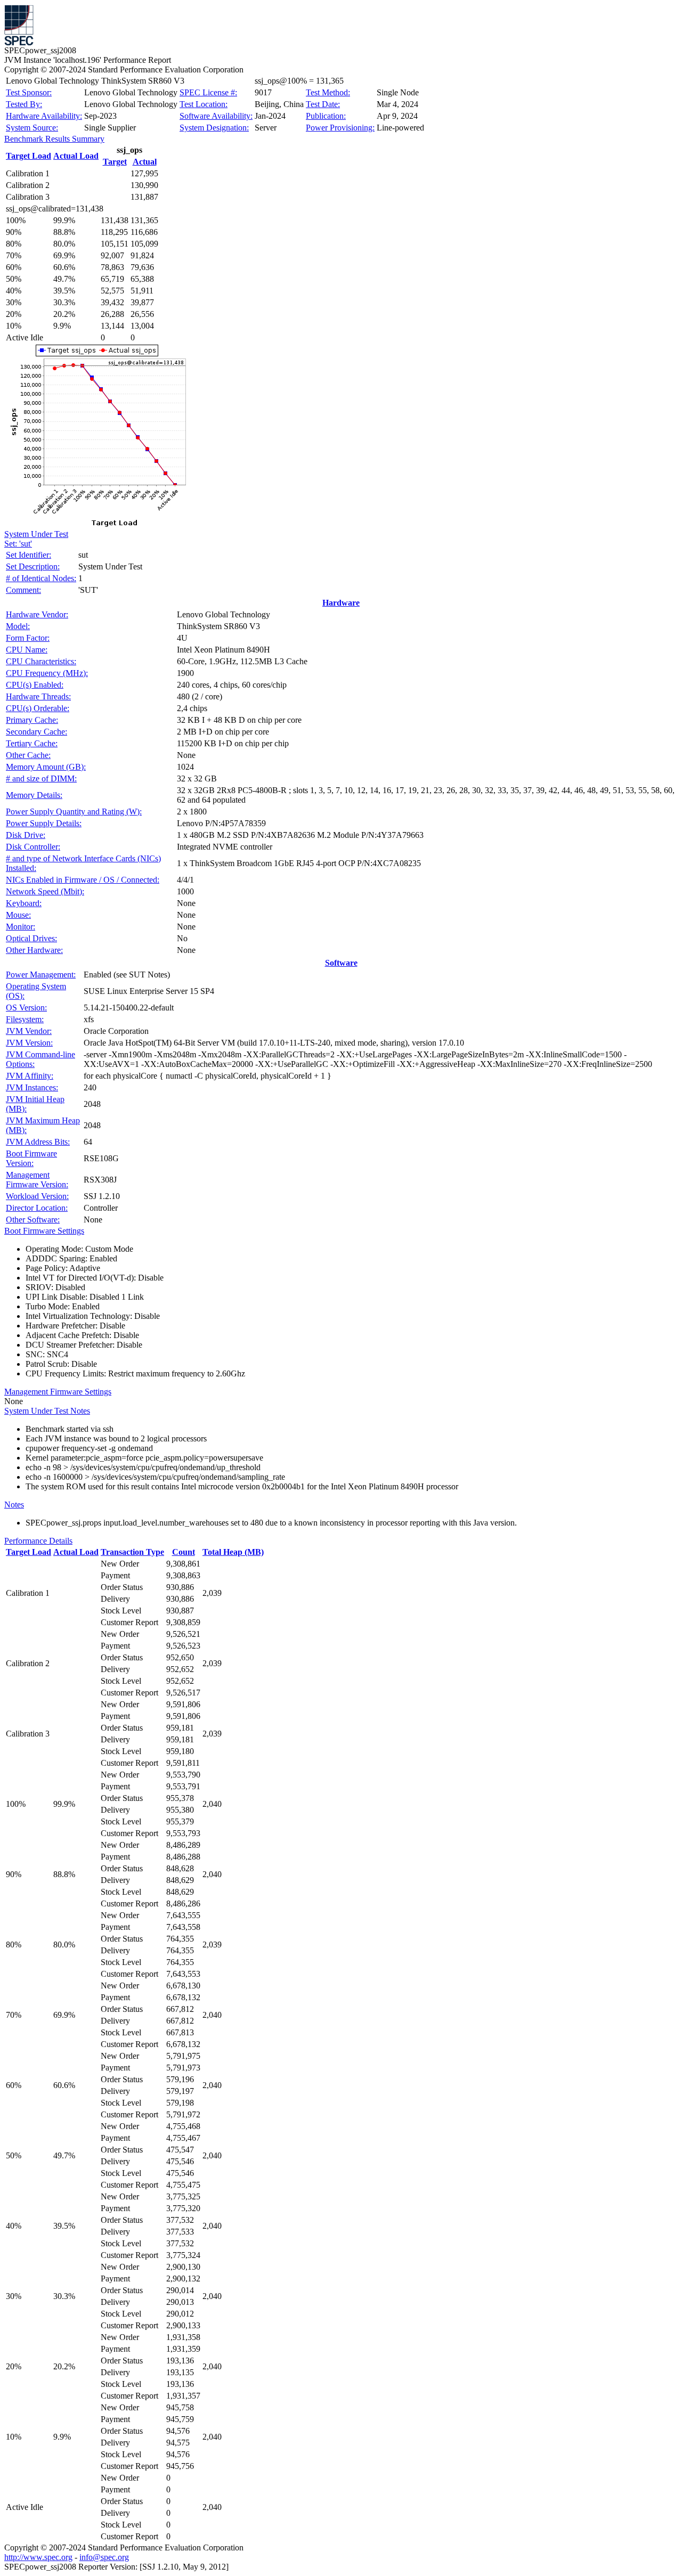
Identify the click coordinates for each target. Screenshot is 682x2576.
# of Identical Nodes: (41, 578)
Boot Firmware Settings (44, 1231)
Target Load (29, 156)
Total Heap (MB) (233, 1552)
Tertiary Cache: (32, 743)
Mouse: (18, 915)
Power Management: (41, 975)
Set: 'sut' (18, 544)
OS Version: (26, 1008)
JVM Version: (29, 1043)
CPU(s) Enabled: (35, 685)
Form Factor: (28, 638)
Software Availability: (216, 116)
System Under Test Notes (47, 1411)
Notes (14, 1505)
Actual (145, 162)
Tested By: (24, 104)
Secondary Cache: (36, 732)
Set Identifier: (29, 555)
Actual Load (76, 156)
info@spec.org (104, 2557)
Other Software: (33, 1220)
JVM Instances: (32, 1087)
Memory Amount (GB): (46, 767)
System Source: (32, 128)
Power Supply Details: (44, 823)
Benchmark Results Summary (54, 139)
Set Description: (33, 566)
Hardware (341, 603)
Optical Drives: (31, 938)
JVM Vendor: (29, 1031)
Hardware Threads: (38, 696)
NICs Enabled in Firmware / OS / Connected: (83, 880)
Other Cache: (28, 755)
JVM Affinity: (30, 1076)
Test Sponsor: (29, 92)
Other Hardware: (34, 950)
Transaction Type (132, 1552)
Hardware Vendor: (37, 614)
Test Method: (328, 92)
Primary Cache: (32, 720)
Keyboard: (24, 903)
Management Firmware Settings (58, 1392)
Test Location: (204, 104)
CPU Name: (27, 650)
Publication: (326, 116)
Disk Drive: (26, 835)
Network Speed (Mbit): (45, 891)
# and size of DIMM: (41, 778)
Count (184, 1552)
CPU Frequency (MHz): (47, 673)
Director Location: (37, 1208)
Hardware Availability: (44, 116)
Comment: (23, 590)
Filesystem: (25, 1019)
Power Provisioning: (340, 128)
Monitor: (21, 927)
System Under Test (36, 534)
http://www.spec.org (38, 2557)
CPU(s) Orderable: (38, 708)
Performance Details (38, 1541)
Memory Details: (34, 795)
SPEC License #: (208, 92)
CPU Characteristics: (41, 661)
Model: (18, 626)
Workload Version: (37, 1196)
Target (115, 162)
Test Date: (323, 104)
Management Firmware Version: (37, 1180)
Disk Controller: (33, 847)
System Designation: (214, 128)
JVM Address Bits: (38, 1142)
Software (341, 963)
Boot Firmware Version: (31, 1158)
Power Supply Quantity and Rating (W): (74, 812)
